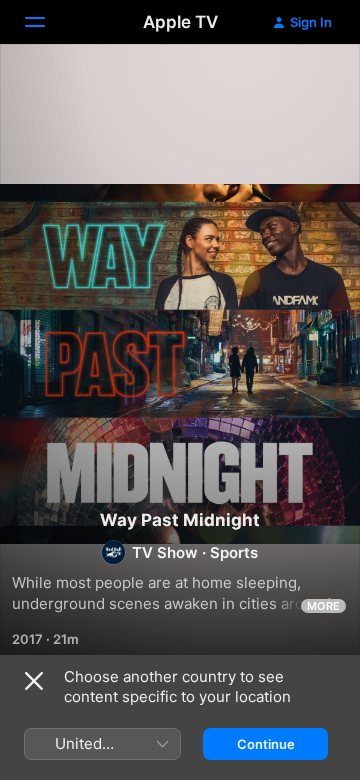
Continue (266, 744)
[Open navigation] (47, 22)
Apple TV (180, 22)
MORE (323, 606)
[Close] (34, 681)
